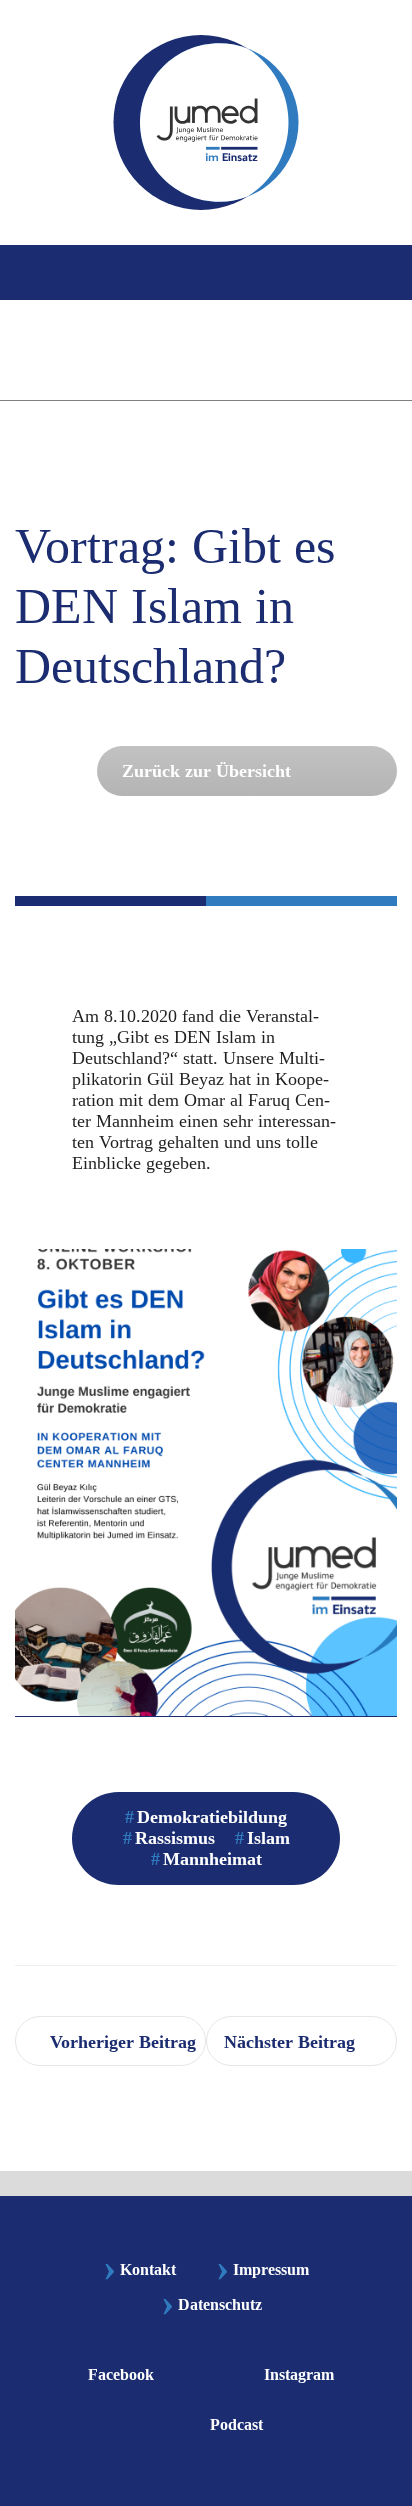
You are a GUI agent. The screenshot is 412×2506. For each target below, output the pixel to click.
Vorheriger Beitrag (123, 2042)
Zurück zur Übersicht (206, 771)
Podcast (236, 2424)
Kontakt (139, 2269)
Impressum (262, 2269)
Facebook (121, 2374)
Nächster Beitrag (289, 2042)
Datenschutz (220, 2304)
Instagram (299, 2374)
